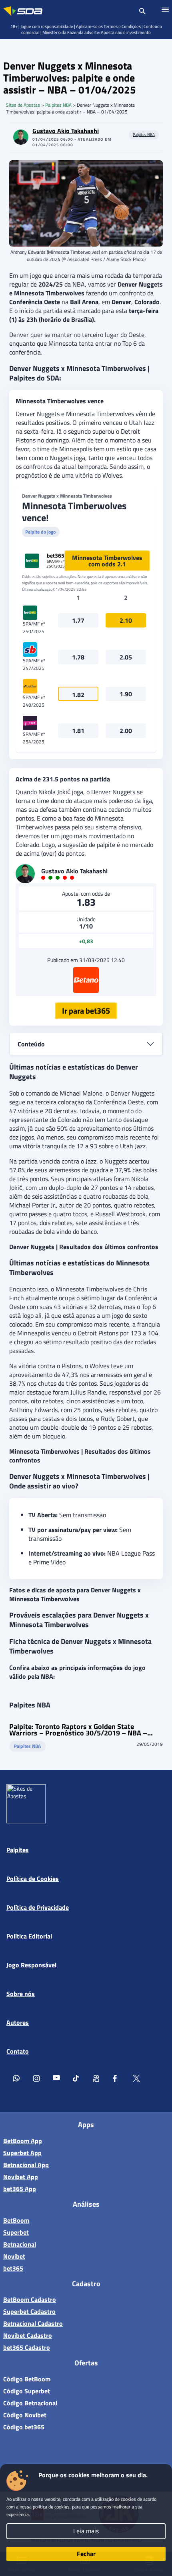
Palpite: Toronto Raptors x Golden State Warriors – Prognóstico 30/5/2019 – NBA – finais (78, 1730)
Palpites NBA (58, 105)
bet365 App (20, 2189)
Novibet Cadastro (28, 2335)
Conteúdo (31, 1044)
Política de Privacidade (38, 1907)
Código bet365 (24, 2427)
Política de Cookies (33, 1879)
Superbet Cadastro (29, 2311)
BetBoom (16, 2220)
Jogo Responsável (31, 1965)
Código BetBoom (27, 2379)
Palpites (18, 1850)
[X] (136, 2080)
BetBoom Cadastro (30, 2299)
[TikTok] (76, 2080)
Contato (18, 2051)
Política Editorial (29, 1936)
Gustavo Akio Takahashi (66, 131)
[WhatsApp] (16, 2080)
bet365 (13, 2268)
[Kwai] (96, 2080)
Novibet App (21, 2177)
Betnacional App (26, 2165)
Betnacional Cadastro (33, 2323)
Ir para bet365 (86, 1011)
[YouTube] (56, 2080)
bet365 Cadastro (27, 2347)
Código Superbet (27, 2391)
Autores (18, 2022)
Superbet (16, 2232)
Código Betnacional (30, 2403)
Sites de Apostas (23, 105)
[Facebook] (116, 2080)
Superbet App (22, 2153)
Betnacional (20, 2244)
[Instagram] (36, 2080)
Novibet (14, 2256)
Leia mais (86, 2531)
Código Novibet (25, 2415)
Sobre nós (21, 1994)
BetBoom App (23, 2141)
